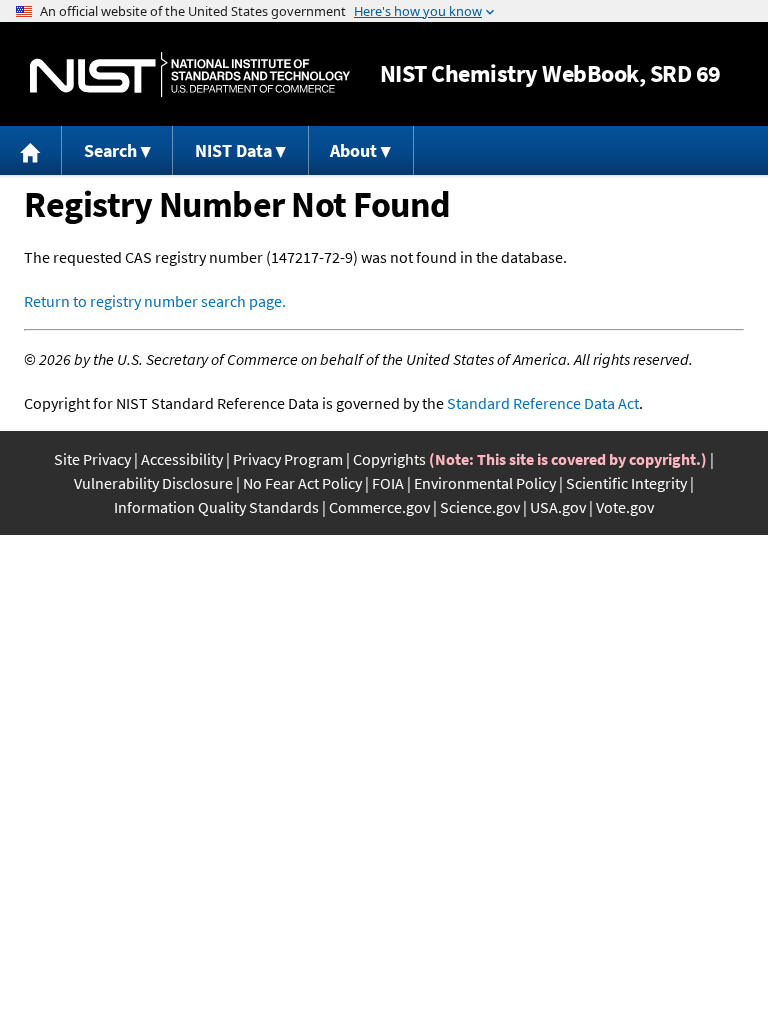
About (353, 150)
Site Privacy (92, 459)
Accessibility (182, 459)
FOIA (388, 483)
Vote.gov (625, 507)
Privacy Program (288, 459)
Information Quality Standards (216, 507)
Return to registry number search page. (155, 301)
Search (110, 150)
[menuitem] (31, 150)
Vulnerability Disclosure (153, 483)
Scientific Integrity (626, 483)
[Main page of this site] (31, 150)
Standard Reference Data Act (543, 403)
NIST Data (233, 150)
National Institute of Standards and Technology (190, 74)
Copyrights (389, 459)
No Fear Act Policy (302, 483)
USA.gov (558, 507)
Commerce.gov (379, 507)
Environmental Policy (485, 483)
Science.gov (480, 507)
